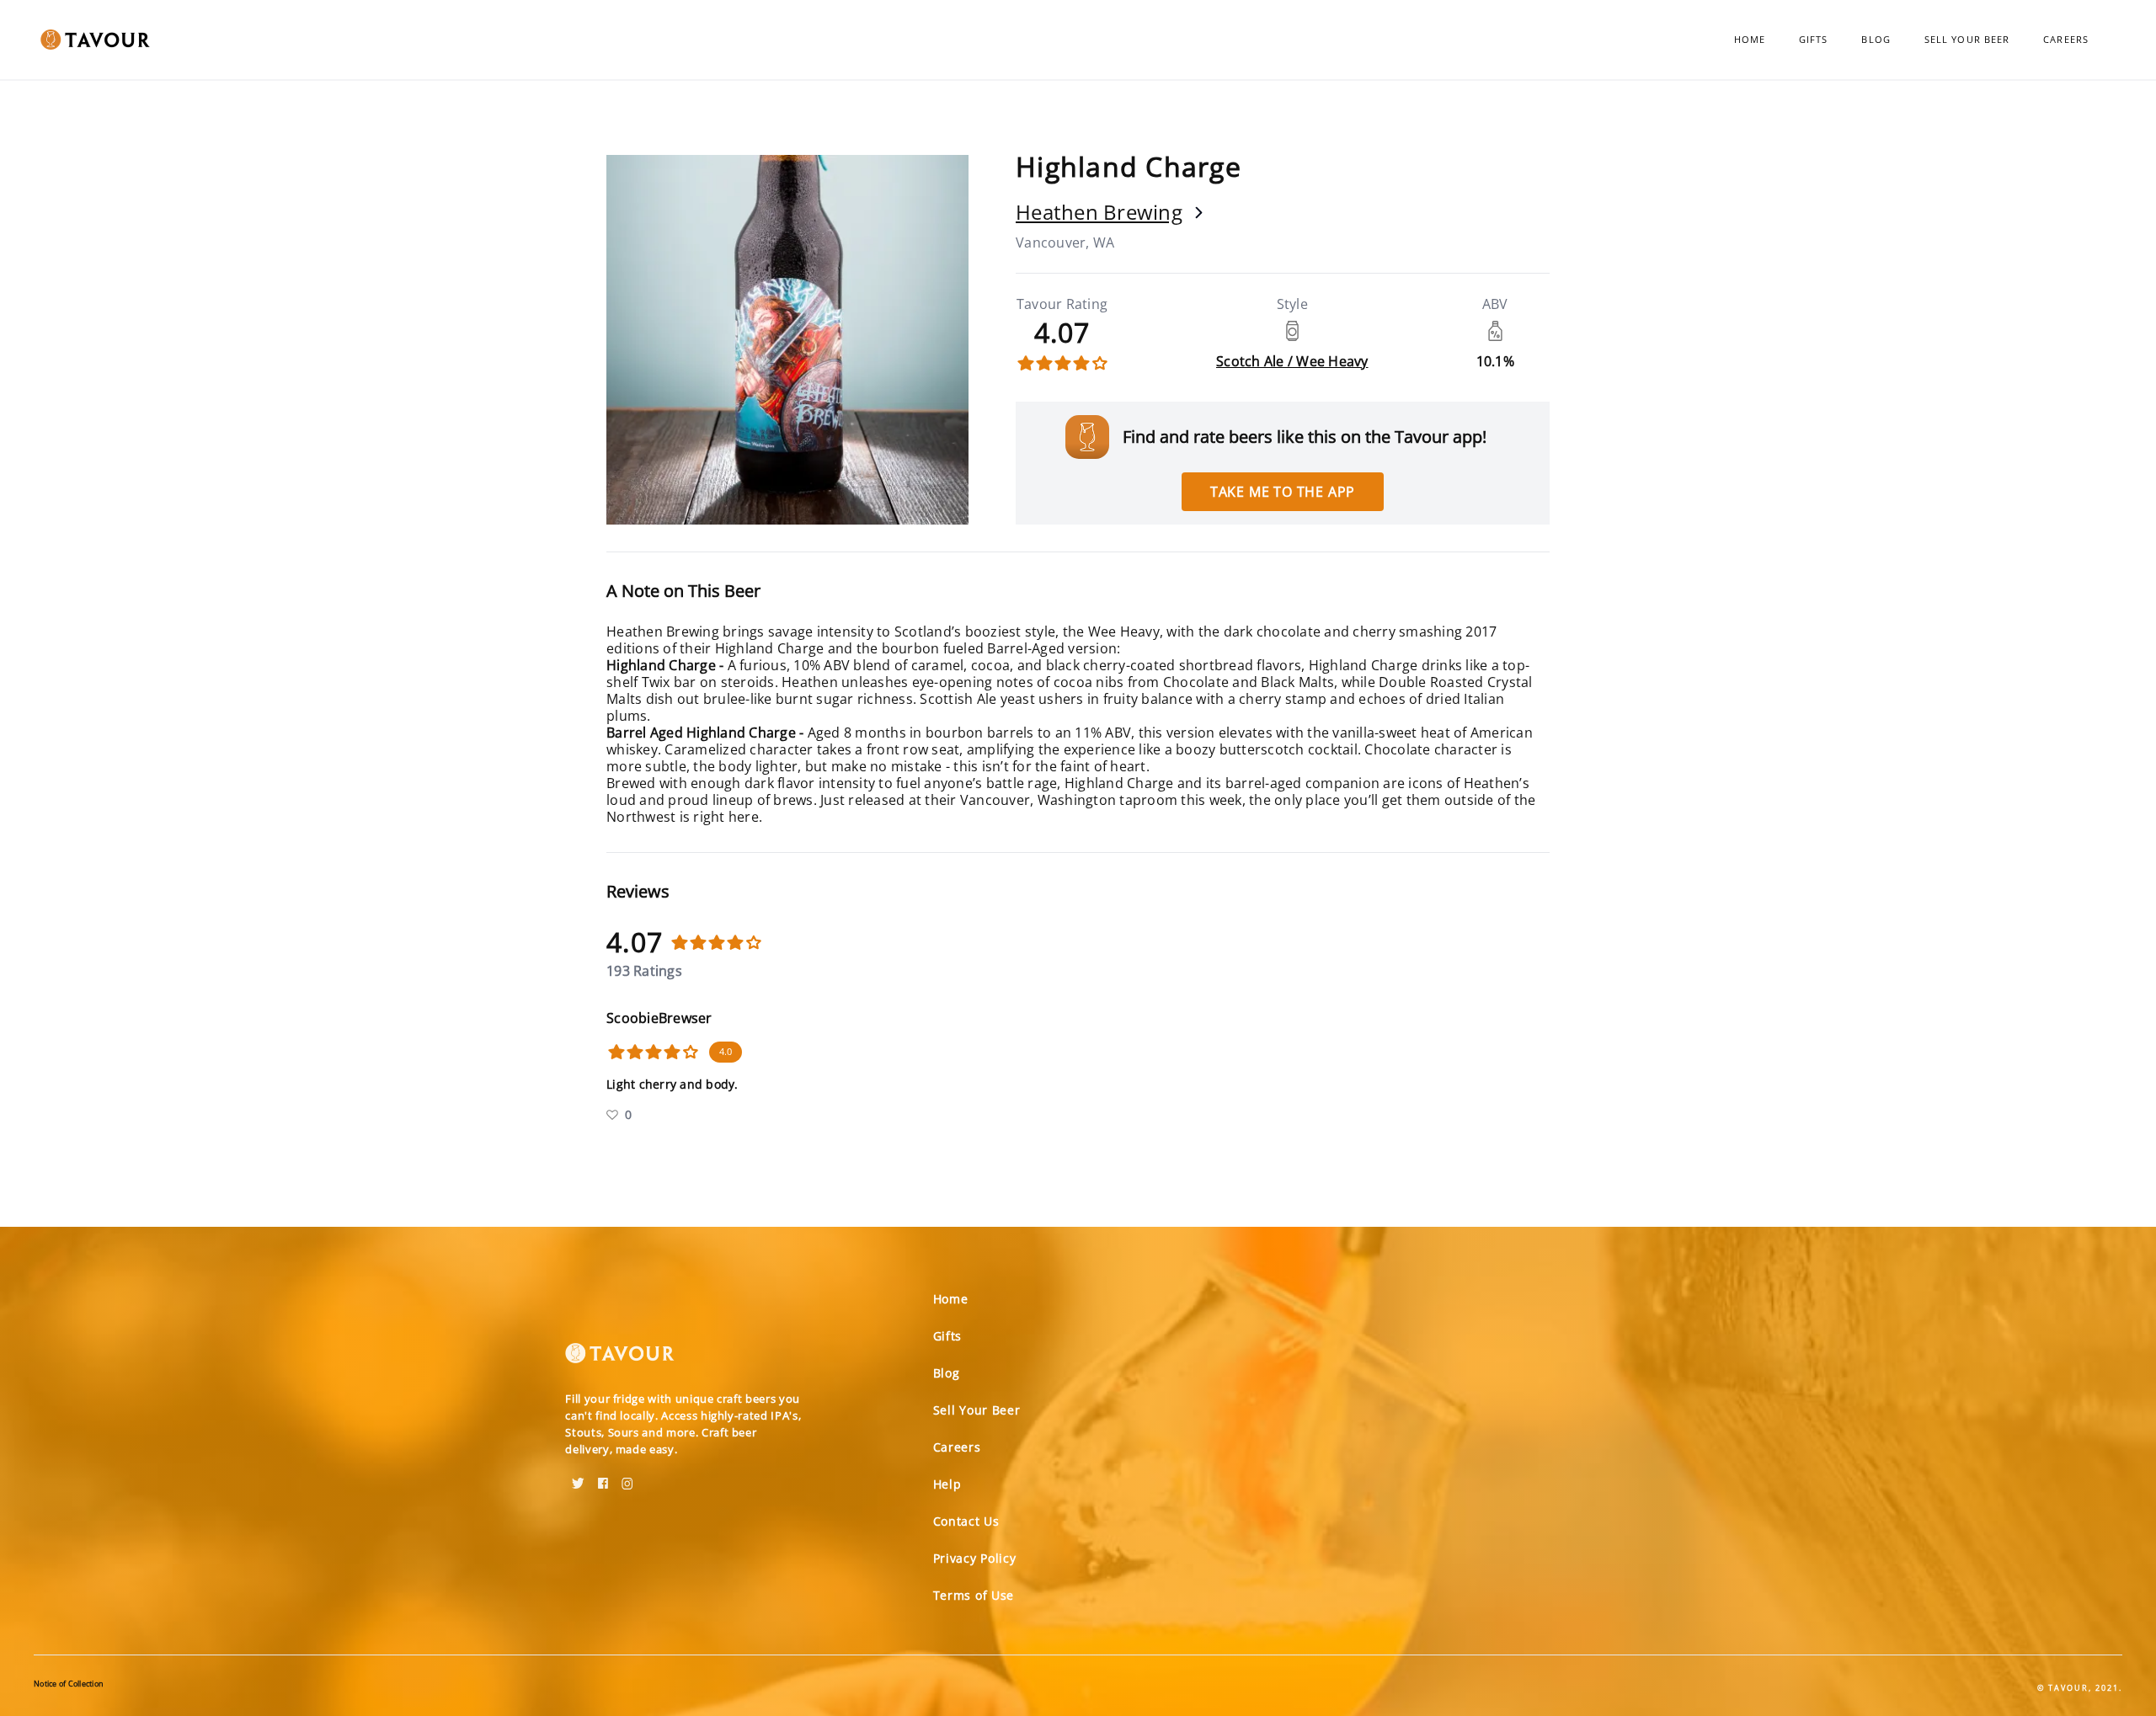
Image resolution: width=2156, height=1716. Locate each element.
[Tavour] (620, 1360)
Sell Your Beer (1967, 39)
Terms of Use (974, 1595)
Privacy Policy (975, 1558)
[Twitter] (578, 1478)
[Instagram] (627, 1478)
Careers (2066, 39)
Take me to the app (1283, 492)
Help (947, 1484)
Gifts (1814, 39)
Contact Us (966, 1521)
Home (1750, 39)
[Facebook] (603, 1478)
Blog (1876, 39)
